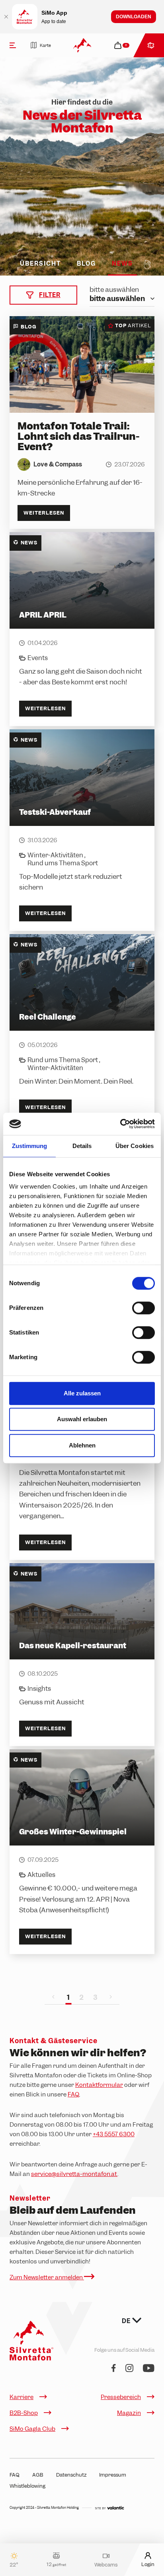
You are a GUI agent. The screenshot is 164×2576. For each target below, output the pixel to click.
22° (14, 2564)
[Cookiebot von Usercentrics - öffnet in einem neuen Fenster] (120, 1124)
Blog (86, 264)
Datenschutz (71, 2475)
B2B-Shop (24, 2413)
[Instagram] (129, 2369)
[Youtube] (149, 2369)
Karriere (21, 2397)
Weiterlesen (44, 513)
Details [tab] (82, 1146)
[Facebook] (114, 2369)
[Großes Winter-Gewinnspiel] (82, 1852)
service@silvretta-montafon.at (74, 2174)
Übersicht (40, 264)
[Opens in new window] (109, 2508)
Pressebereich (121, 2397)
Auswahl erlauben (82, 1419)
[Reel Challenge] (82, 1030)
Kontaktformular (99, 2085)
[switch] (143, 1308)
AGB (38, 2475)
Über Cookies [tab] (135, 1146)
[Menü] (13, 45)
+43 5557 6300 (114, 2134)
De (127, 2321)
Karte (45, 45)
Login (148, 2564)
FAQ (73, 2094)
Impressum (113, 2475)
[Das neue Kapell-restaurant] (82, 1655)
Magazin (129, 2413)
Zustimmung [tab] (30, 1146)
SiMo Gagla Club (32, 2429)
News (122, 264)
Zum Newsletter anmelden (47, 2277)
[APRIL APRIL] (82, 629)
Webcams (106, 2564)
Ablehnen (82, 1445)
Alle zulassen (82, 1393)
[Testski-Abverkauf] (82, 830)
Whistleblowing (27, 2486)
